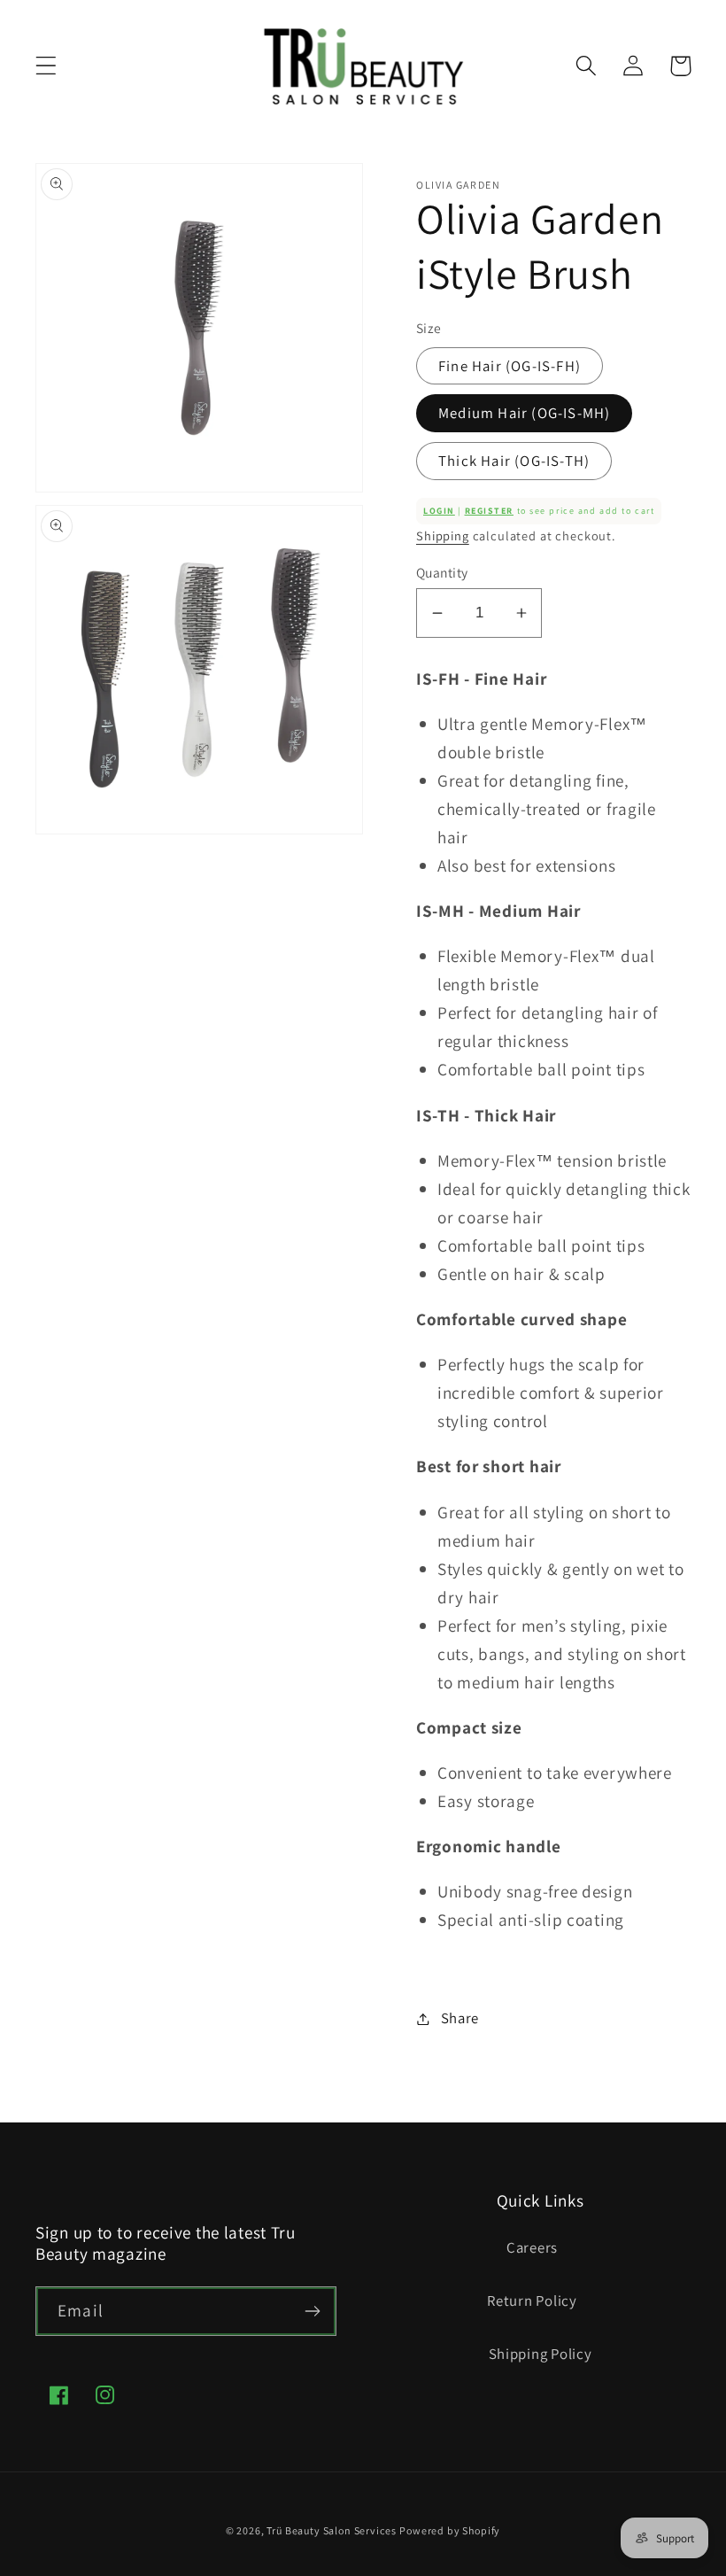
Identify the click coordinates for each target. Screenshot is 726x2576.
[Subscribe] (312, 2311)
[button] (46, 66)
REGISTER (489, 511)
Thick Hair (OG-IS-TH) (514, 461)
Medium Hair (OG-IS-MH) (524, 413)
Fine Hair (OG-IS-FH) (510, 366)
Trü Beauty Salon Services (331, 2530)
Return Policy (532, 2301)
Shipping (443, 535)
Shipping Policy (541, 2354)
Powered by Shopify (450, 2530)
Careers (532, 2247)
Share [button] (460, 2018)
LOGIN (439, 511)
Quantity (442, 572)
